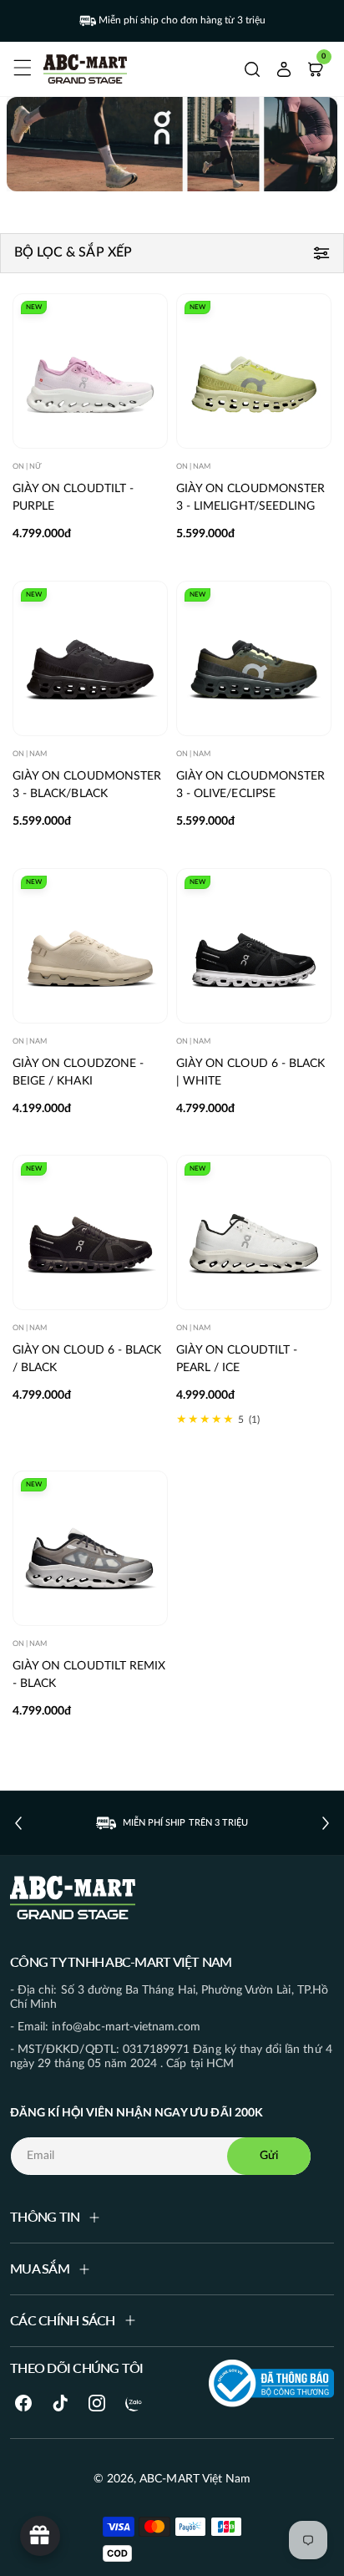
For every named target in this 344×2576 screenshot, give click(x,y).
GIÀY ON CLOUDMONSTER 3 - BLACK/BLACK (87, 785)
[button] (20, 65)
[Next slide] (326, 1823)
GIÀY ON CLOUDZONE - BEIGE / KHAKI (78, 1072)
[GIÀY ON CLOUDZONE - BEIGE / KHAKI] (90, 946)
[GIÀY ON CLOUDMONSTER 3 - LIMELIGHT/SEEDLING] (254, 371)
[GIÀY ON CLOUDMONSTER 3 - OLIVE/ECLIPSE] (254, 658)
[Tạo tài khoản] (284, 69)
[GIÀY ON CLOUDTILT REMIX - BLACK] (90, 1548)
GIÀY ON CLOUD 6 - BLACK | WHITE (250, 1072)
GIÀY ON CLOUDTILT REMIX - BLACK (89, 1674)
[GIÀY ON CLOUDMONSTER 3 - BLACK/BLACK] (90, 658)
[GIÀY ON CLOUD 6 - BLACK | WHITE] (254, 946)
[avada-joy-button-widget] (40, 2536)
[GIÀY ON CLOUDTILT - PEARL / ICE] (254, 1232)
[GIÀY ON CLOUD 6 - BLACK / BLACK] (90, 1232)
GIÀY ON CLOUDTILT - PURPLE (73, 498)
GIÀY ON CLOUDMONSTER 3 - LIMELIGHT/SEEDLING (250, 498)
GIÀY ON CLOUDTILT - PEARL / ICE (237, 1359)
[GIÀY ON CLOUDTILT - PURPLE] (90, 371)
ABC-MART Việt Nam (195, 2479)
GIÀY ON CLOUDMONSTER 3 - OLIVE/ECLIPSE (250, 785)
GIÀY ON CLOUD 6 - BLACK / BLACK (87, 1359)
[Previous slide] (18, 1823)
